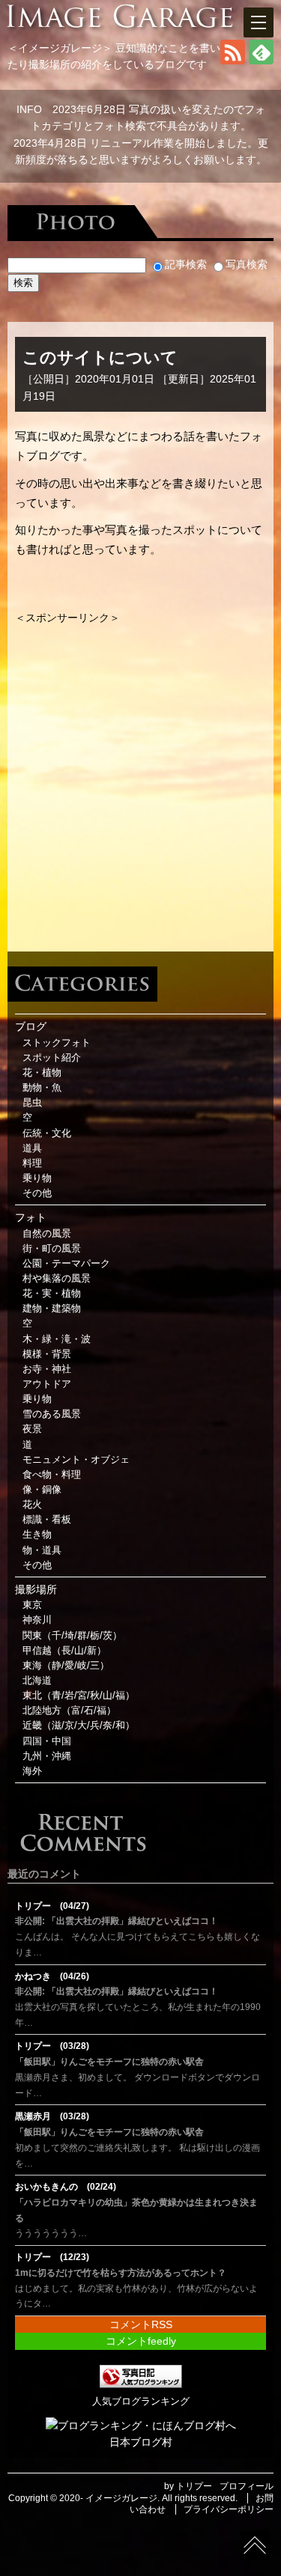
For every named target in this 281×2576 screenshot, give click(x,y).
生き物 (37, 1535)
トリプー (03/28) (52, 2046)
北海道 (37, 1681)
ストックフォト (57, 1043)
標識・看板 (47, 1520)
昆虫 (32, 1103)
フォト (31, 1217)
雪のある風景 (52, 1414)
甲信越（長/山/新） (64, 1651)
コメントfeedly (141, 2341)
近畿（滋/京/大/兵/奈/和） (79, 1726)
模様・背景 (47, 1354)
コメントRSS (141, 2324)
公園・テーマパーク (66, 1264)
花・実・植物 (52, 1294)
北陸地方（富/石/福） (69, 1711)
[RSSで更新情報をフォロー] (233, 61)
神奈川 (37, 1620)
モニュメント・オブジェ (76, 1460)
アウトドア (47, 1384)
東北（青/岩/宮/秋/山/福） (79, 1696)
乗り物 (37, 1178)
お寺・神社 (47, 1369)
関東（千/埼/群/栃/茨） (72, 1636)
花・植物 (42, 1073)
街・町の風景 (52, 1249)
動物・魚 (42, 1088)
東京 (32, 1605)
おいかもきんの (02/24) (66, 2187)
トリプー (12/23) (52, 2257)
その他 (37, 1193)
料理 (32, 1163)
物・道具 (42, 1550)
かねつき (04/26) (52, 1976)
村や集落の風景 (57, 1279)
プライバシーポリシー (229, 2509)
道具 (32, 1148)
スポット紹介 (52, 1058)
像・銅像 (42, 1490)
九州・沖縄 (47, 1756)
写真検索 (247, 264)
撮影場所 (36, 1589)
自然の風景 (47, 1234)
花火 (32, 1505)
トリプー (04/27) (52, 1906)
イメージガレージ (121, 2498)
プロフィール (247, 2486)
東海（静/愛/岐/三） (66, 1666)
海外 (32, 1771)
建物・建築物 (52, 1309)
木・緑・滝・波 (57, 1339)
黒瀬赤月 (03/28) (52, 2116)
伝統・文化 (47, 1133)
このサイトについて (100, 357)
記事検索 (186, 264)
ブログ (31, 1026)
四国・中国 (47, 1741)
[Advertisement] (140, 766)
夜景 (32, 1429)
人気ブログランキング (141, 2402)
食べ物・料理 (52, 1475)
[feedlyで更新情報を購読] (261, 61)
